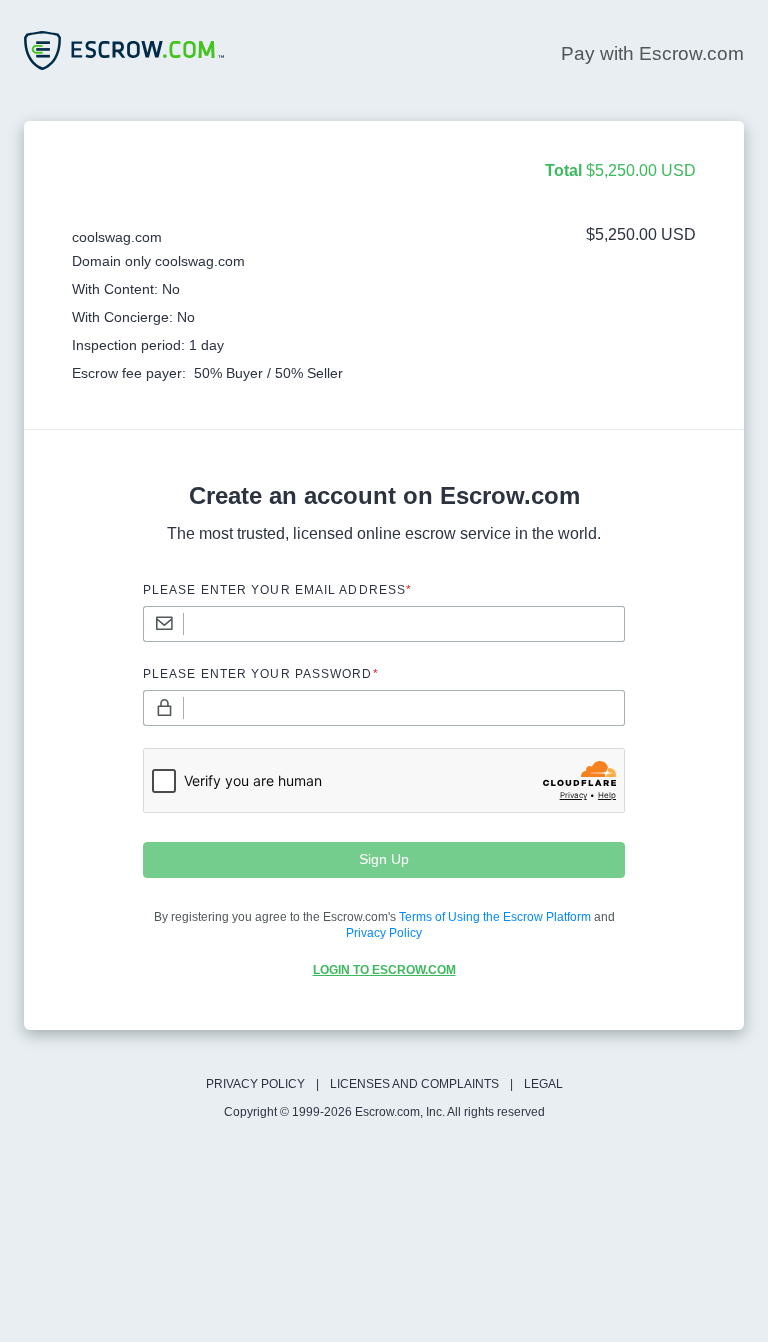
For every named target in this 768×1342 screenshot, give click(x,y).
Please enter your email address (277, 590)
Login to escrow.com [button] (384, 970)
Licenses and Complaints (414, 1084)
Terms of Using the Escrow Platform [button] (495, 917)
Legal (543, 1084)
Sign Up (384, 859)
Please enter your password (261, 674)
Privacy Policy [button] (384, 933)
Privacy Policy (255, 1084)
